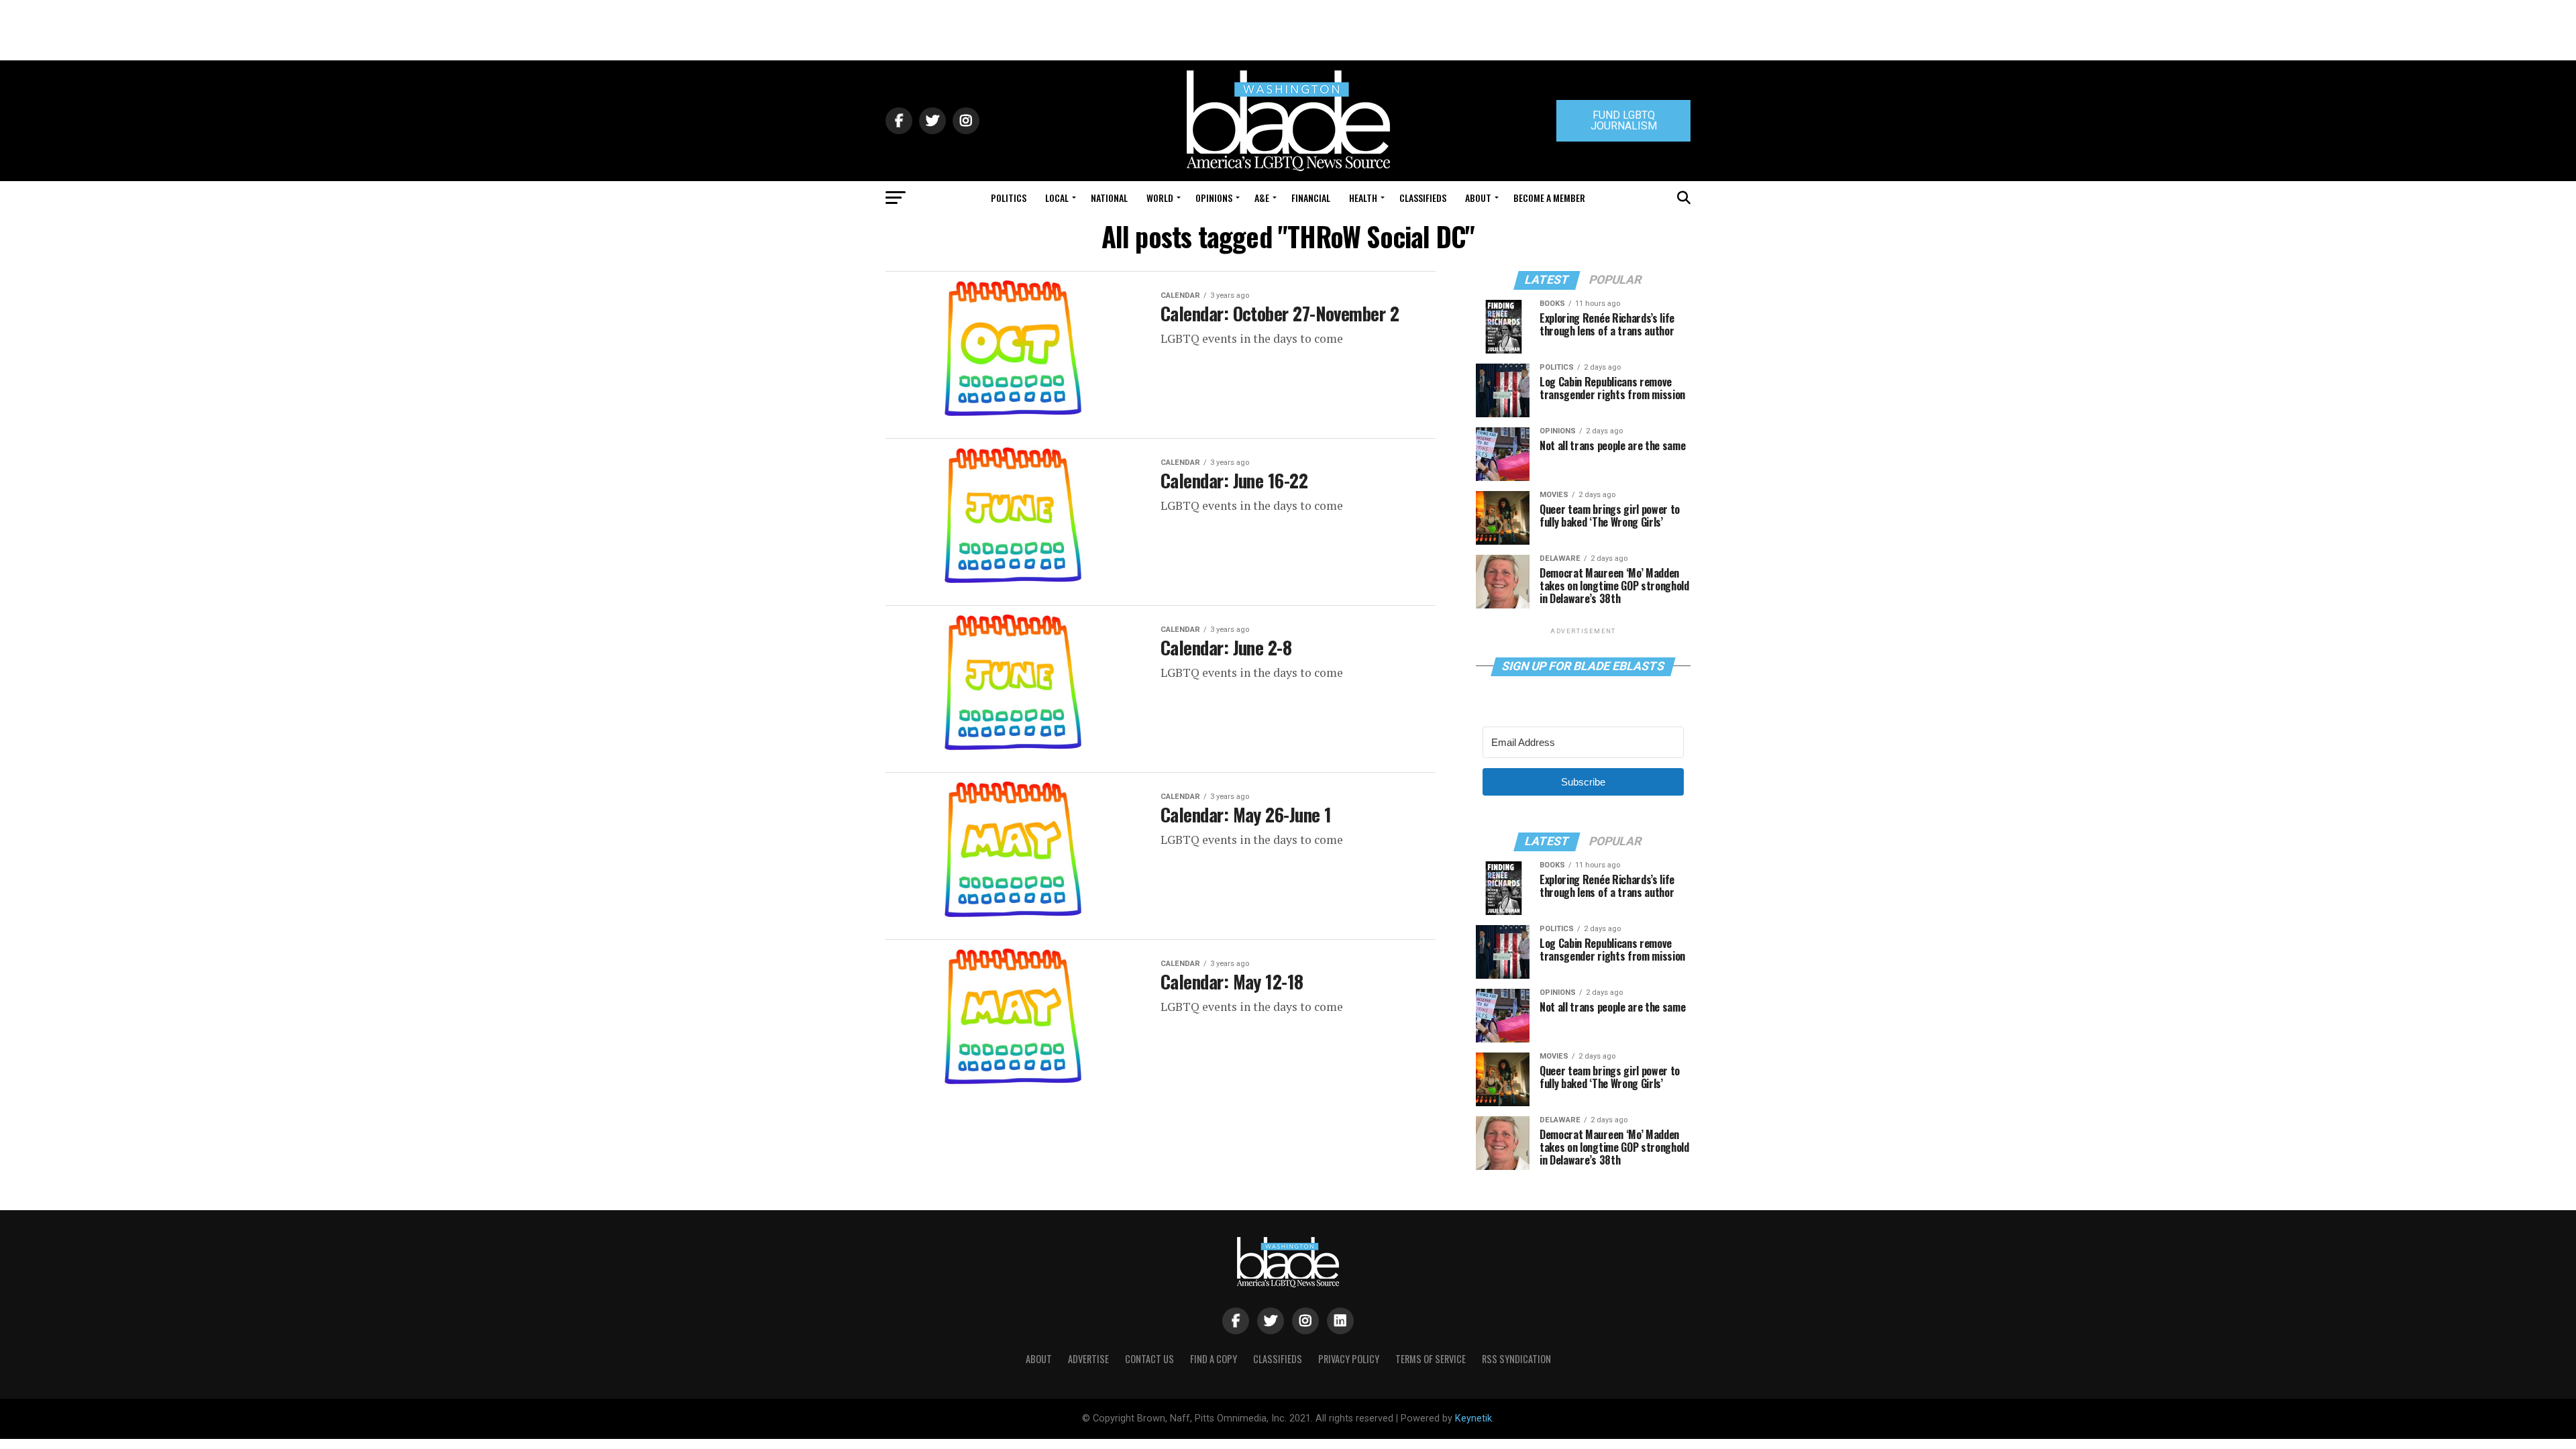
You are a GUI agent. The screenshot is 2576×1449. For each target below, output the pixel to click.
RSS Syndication (1516, 1359)
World (1160, 198)
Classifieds (1423, 198)
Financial (1311, 198)
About (1478, 198)
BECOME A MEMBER (1549, 198)
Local (1057, 198)
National (1109, 198)
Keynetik (1473, 1418)
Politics (1009, 198)
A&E (1262, 198)
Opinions (1214, 198)
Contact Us (1149, 1359)
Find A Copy (1214, 1359)
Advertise (1088, 1359)
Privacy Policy (1349, 1359)
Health (1363, 198)
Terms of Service (1431, 1359)
